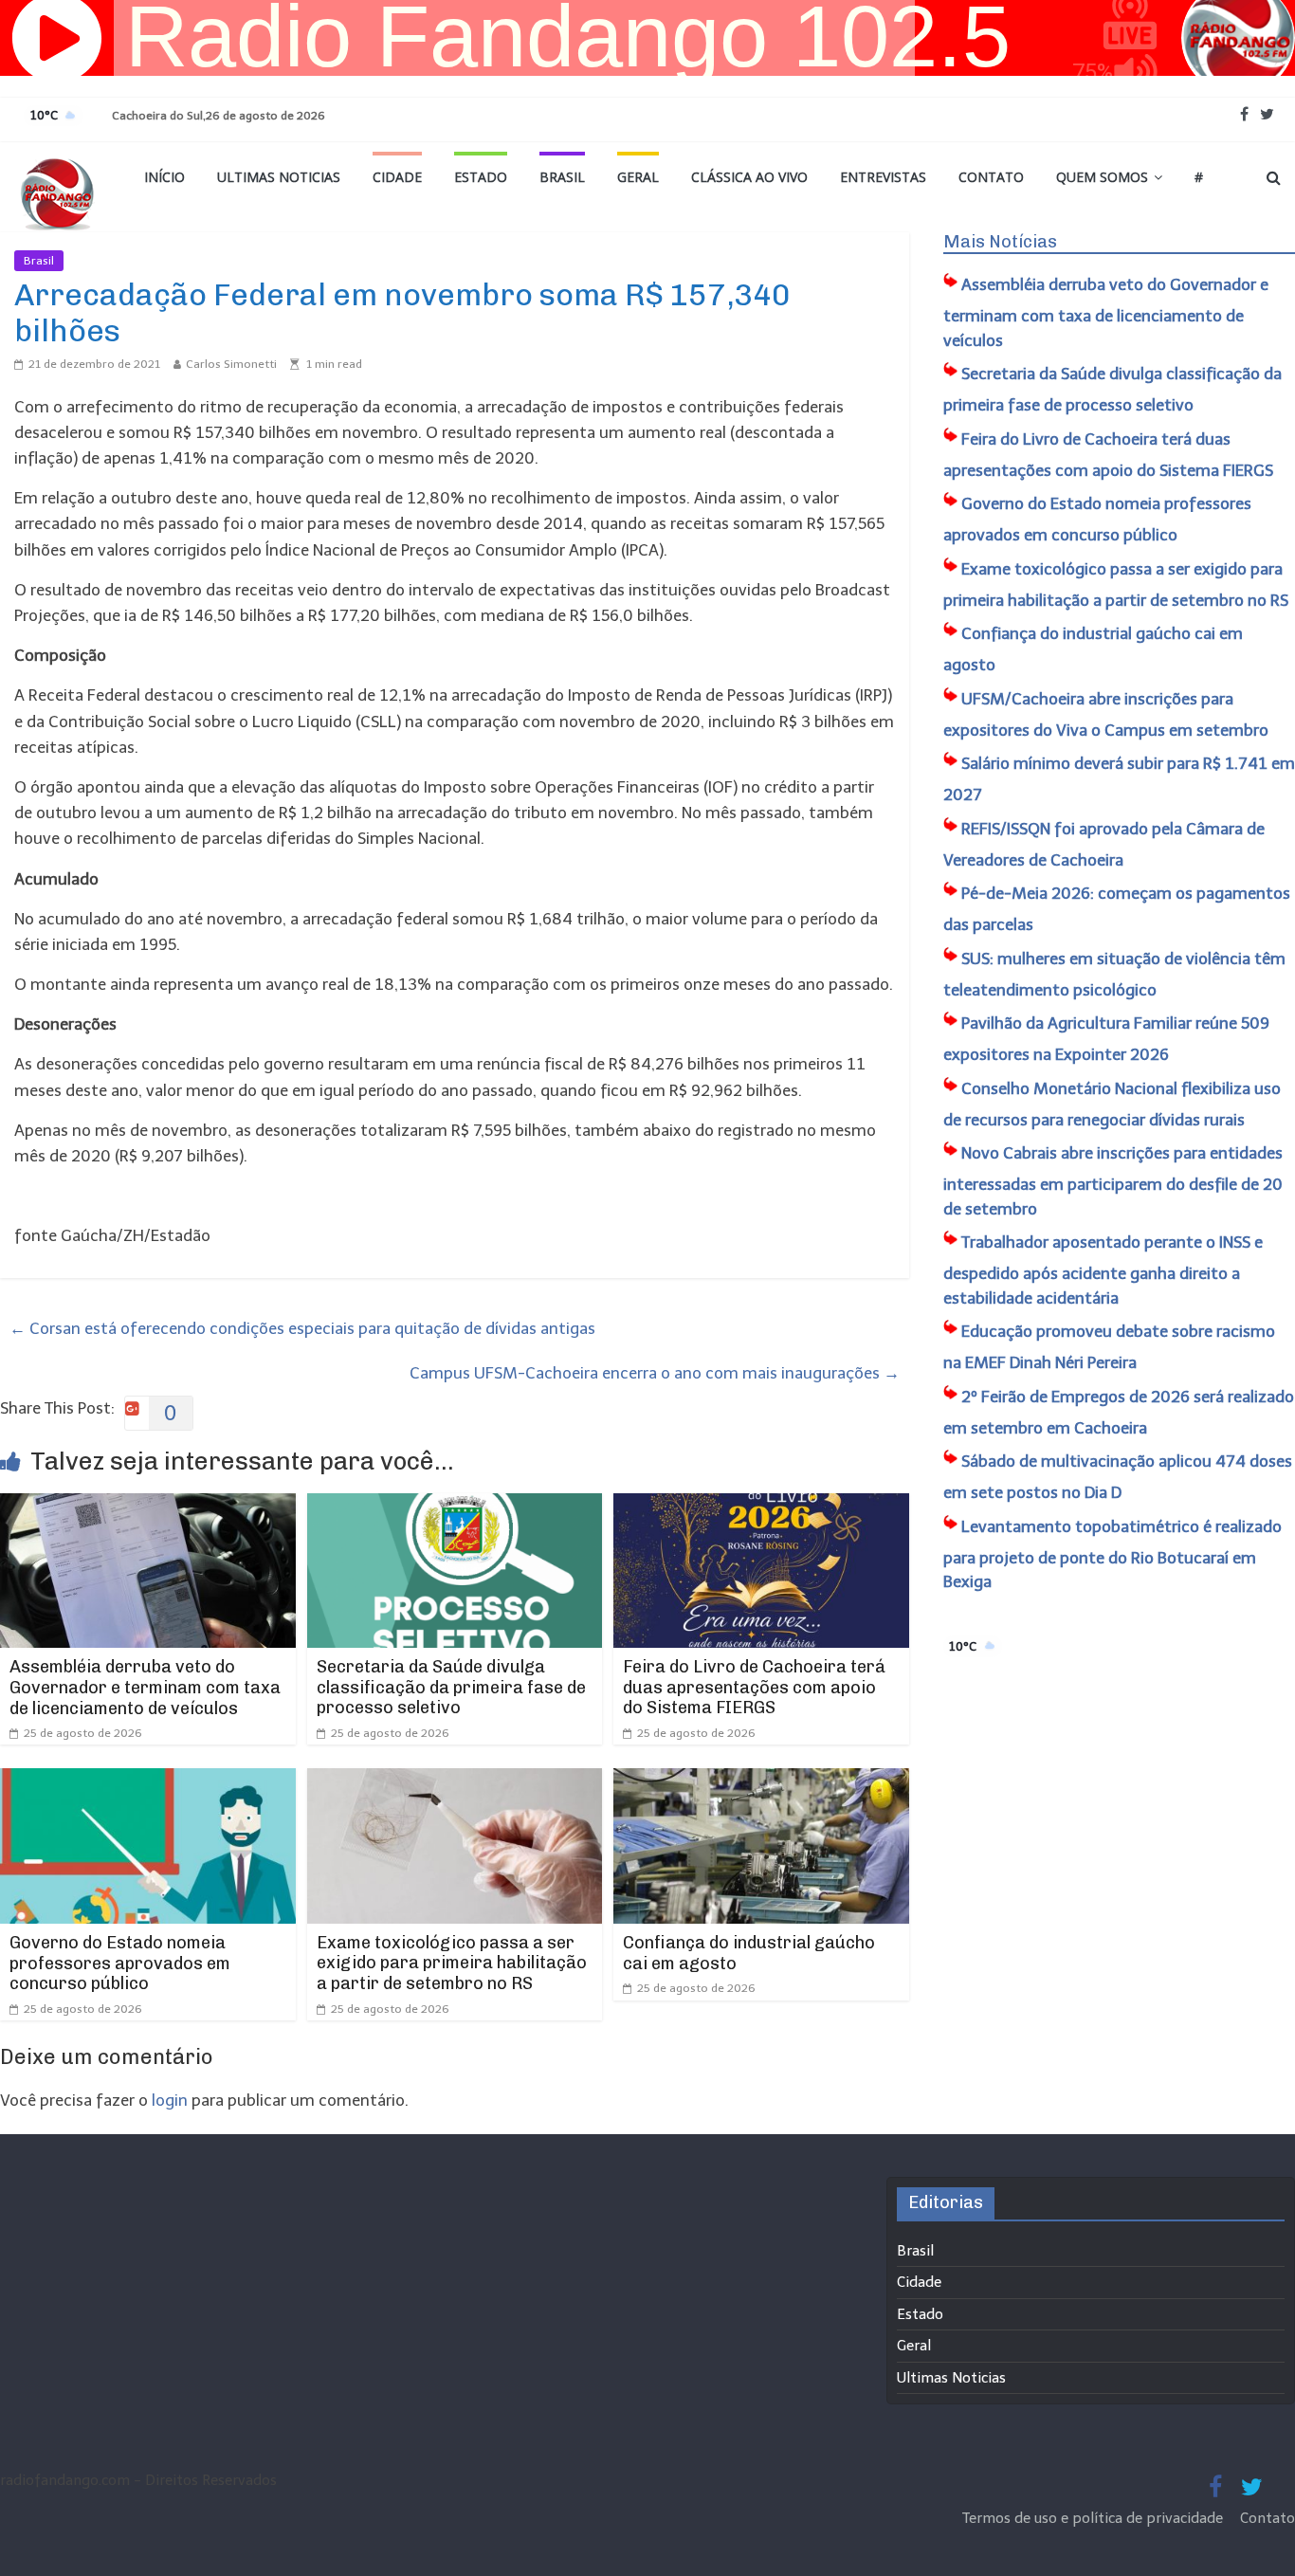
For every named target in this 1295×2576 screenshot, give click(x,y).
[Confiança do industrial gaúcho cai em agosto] (761, 1781)
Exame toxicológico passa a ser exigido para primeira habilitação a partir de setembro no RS (452, 1963)
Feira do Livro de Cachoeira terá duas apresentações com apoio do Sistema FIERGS (754, 1687)
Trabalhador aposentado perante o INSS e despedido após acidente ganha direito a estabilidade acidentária (1103, 1270)
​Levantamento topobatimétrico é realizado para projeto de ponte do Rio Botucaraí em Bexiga (1113, 1554)
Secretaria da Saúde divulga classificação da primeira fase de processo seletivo (451, 1687)
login (170, 2100)
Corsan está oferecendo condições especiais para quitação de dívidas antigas (302, 1328)
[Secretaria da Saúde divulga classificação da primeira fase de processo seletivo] (455, 1506)
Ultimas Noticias (279, 177)
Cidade (397, 177)
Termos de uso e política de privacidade (1094, 2518)
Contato (991, 177)
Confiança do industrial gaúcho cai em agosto (749, 1953)
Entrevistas (883, 177)
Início (164, 177)
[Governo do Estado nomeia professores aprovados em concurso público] (148, 1781)
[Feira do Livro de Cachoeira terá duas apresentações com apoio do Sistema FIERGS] (761, 1506)
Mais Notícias (1000, 242)
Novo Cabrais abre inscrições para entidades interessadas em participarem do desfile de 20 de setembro (1113, 1181)
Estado (481, 177)
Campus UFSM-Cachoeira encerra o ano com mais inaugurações (655, 1373)
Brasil (562, 177)
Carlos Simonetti (231, 364)
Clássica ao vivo (749, 177)
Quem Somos (1102, 177)
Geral (638, 177)
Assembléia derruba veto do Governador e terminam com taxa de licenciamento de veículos (145, 1687)
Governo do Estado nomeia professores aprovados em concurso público (120, 1963)
